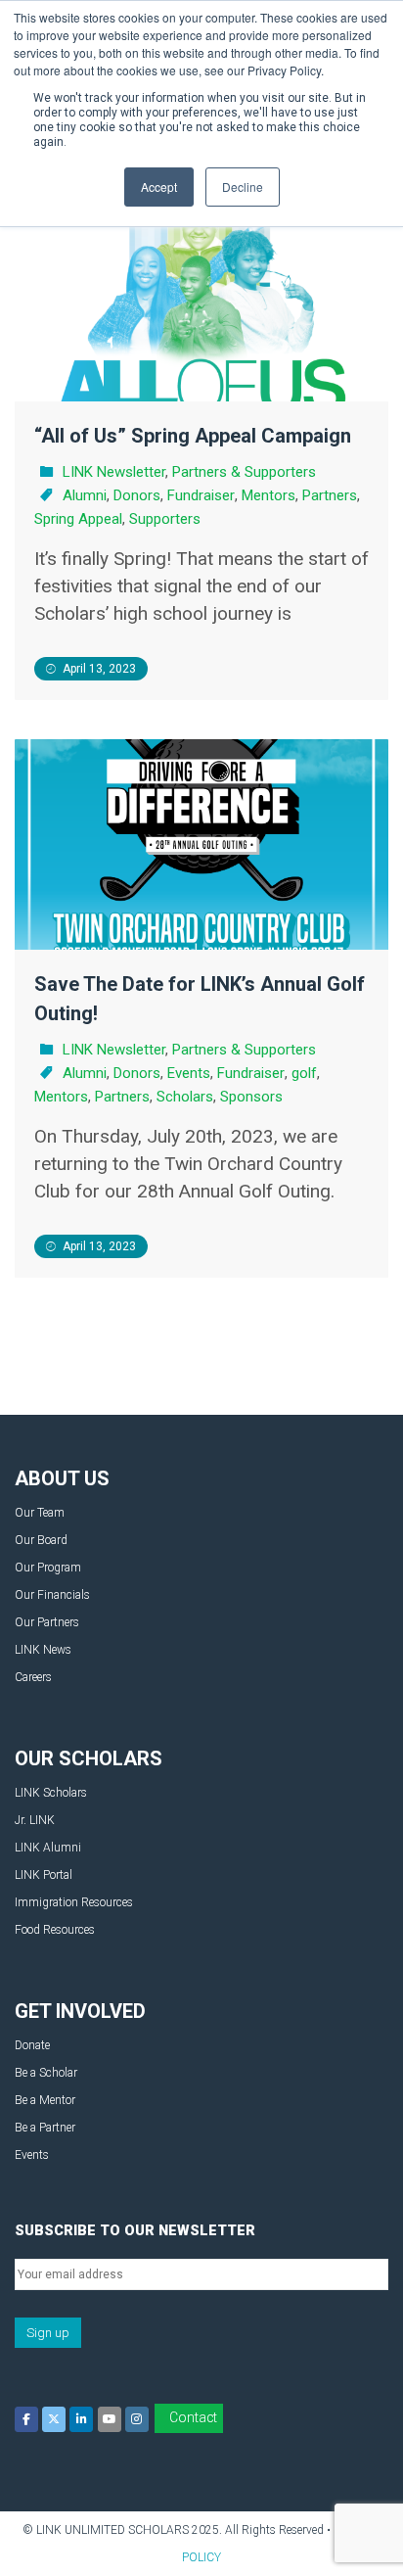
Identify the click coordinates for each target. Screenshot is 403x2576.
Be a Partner (45, 2128)
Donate (32, 2045)
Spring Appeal (78, 519)
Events (189, 1073)
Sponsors (251, 1097)
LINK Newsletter (114, 472)
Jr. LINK (35, 1820)
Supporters (165, 519)
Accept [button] (159, 187)
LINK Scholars (51, 1793)
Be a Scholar (46, 2073)
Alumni (85, 495)
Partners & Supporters (244, 472)
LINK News (43, 1650)
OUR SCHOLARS (89, 1758)
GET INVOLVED (80, 2011)
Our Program (48, 1568)
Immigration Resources (74, 1902)
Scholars (185, 1097)
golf (304, 1073)
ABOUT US (62, 1478)
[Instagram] (137, 2419)
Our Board (41, 1540)
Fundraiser (201, 495)
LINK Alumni (48, 1848)
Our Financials (52, 1595)
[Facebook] (26, 2419)
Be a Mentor (45, 2100)
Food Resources (55, 1930)
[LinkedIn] (81, 2419)
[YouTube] (110, 2419)
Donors (137, 495)
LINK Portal (44, 1875)
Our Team (40, 1513)
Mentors (269, 495)
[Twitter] (54, 2419)
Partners (330, 495)
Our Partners (47, 1622)
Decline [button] (243, 187)
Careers (33, 1677)
